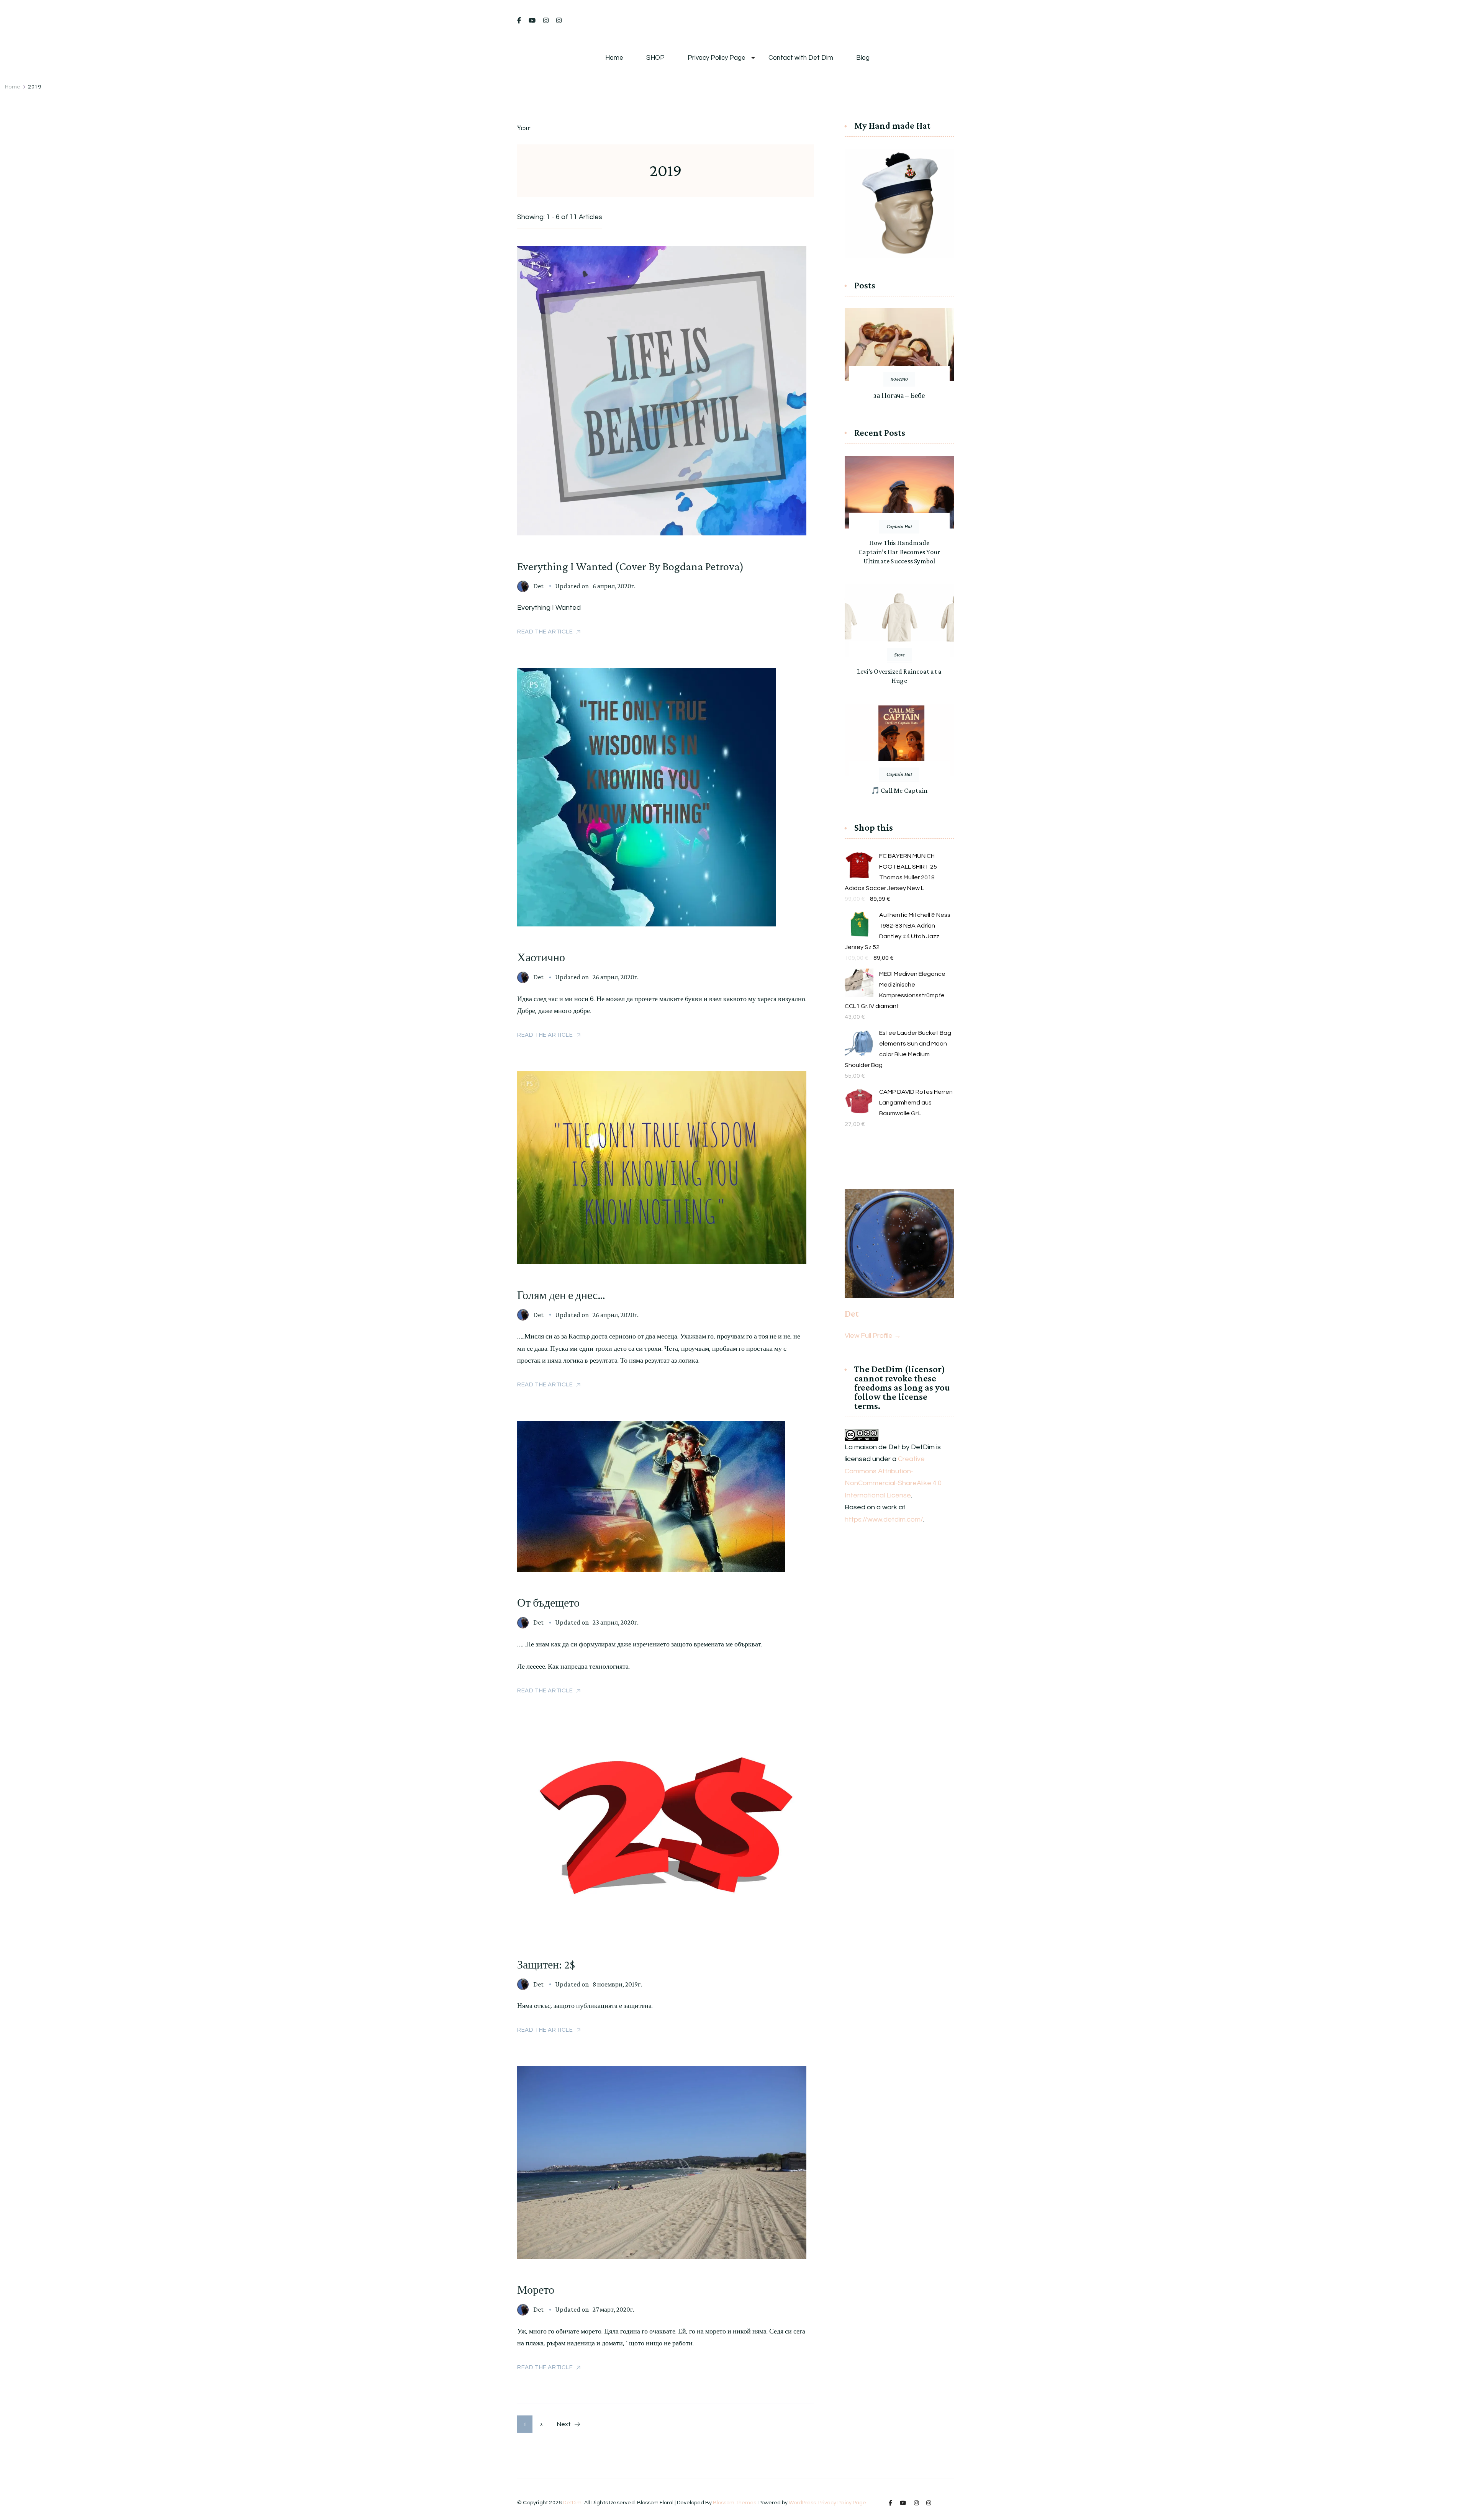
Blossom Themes (735, 2503)
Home (614, 58)
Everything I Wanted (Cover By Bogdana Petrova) (631, 566)
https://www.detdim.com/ (884, 1519)
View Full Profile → (873, 1336)
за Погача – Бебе (899, 395)
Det (538, 586)
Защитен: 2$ (546, 1964)
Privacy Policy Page (717, 58)
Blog (863, 58)
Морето (536, 2290)
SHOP (655, 58)
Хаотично (541, 957)
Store (899, 655)
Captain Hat (899, 526)
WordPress (802, 2503)
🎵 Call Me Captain (899, 790)
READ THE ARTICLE (545, 632)
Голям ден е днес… (561, 1295)
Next (564, 2424)
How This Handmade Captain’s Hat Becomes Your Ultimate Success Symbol (899, 552)
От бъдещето (548, 1603)
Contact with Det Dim (801, 58)
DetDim (572, 2503)
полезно (899, 379)
